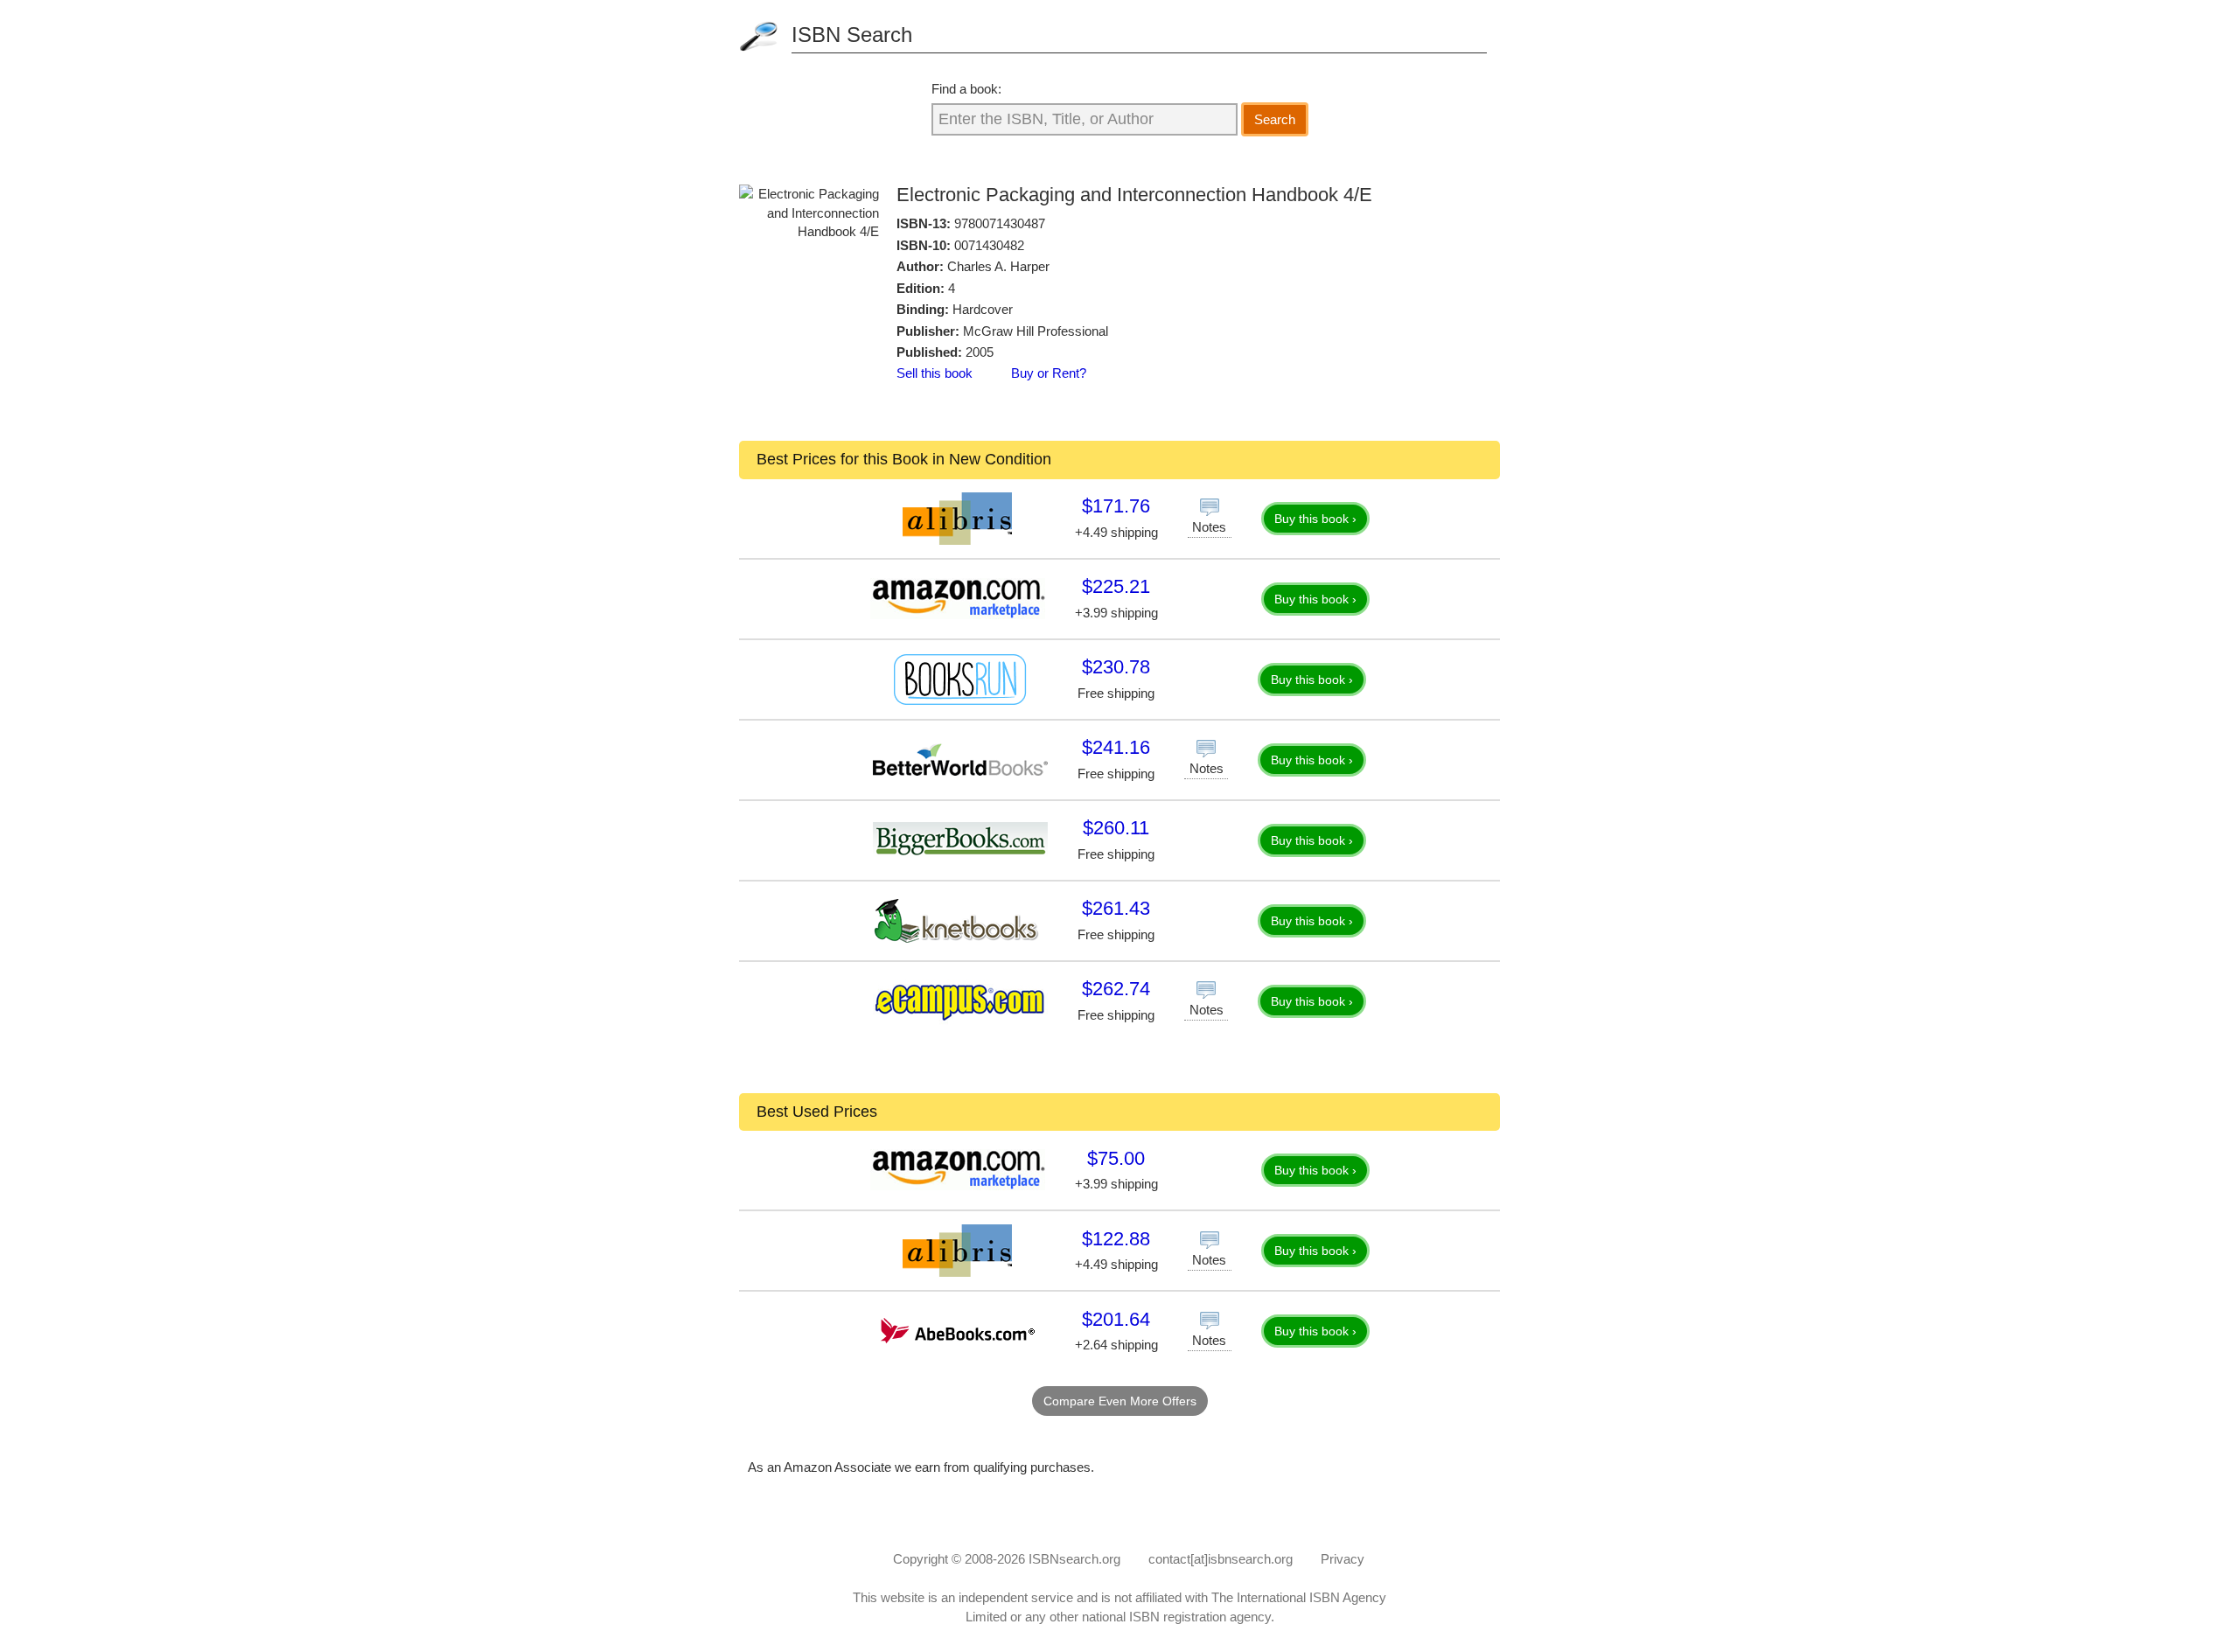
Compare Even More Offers (1120, 1401)
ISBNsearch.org (1074, 1559)
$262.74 (1116, 989)
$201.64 (1116, 1319)
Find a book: (966, 89)
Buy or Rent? (1049, 373)
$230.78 (1116, 667)
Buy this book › (1315, 519)
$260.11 (1116, 828)
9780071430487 (1000, 223)
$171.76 (1116, 506)
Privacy (1343, 1559)
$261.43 (1116, 908)
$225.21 (1116, 586)
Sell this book (935, 373)
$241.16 (1116, 747)
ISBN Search (852, 35)
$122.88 (1116, 1239)
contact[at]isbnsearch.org (1221, 1559)
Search (1275, 119)
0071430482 (989, 245)
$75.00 (1116, 1158)
